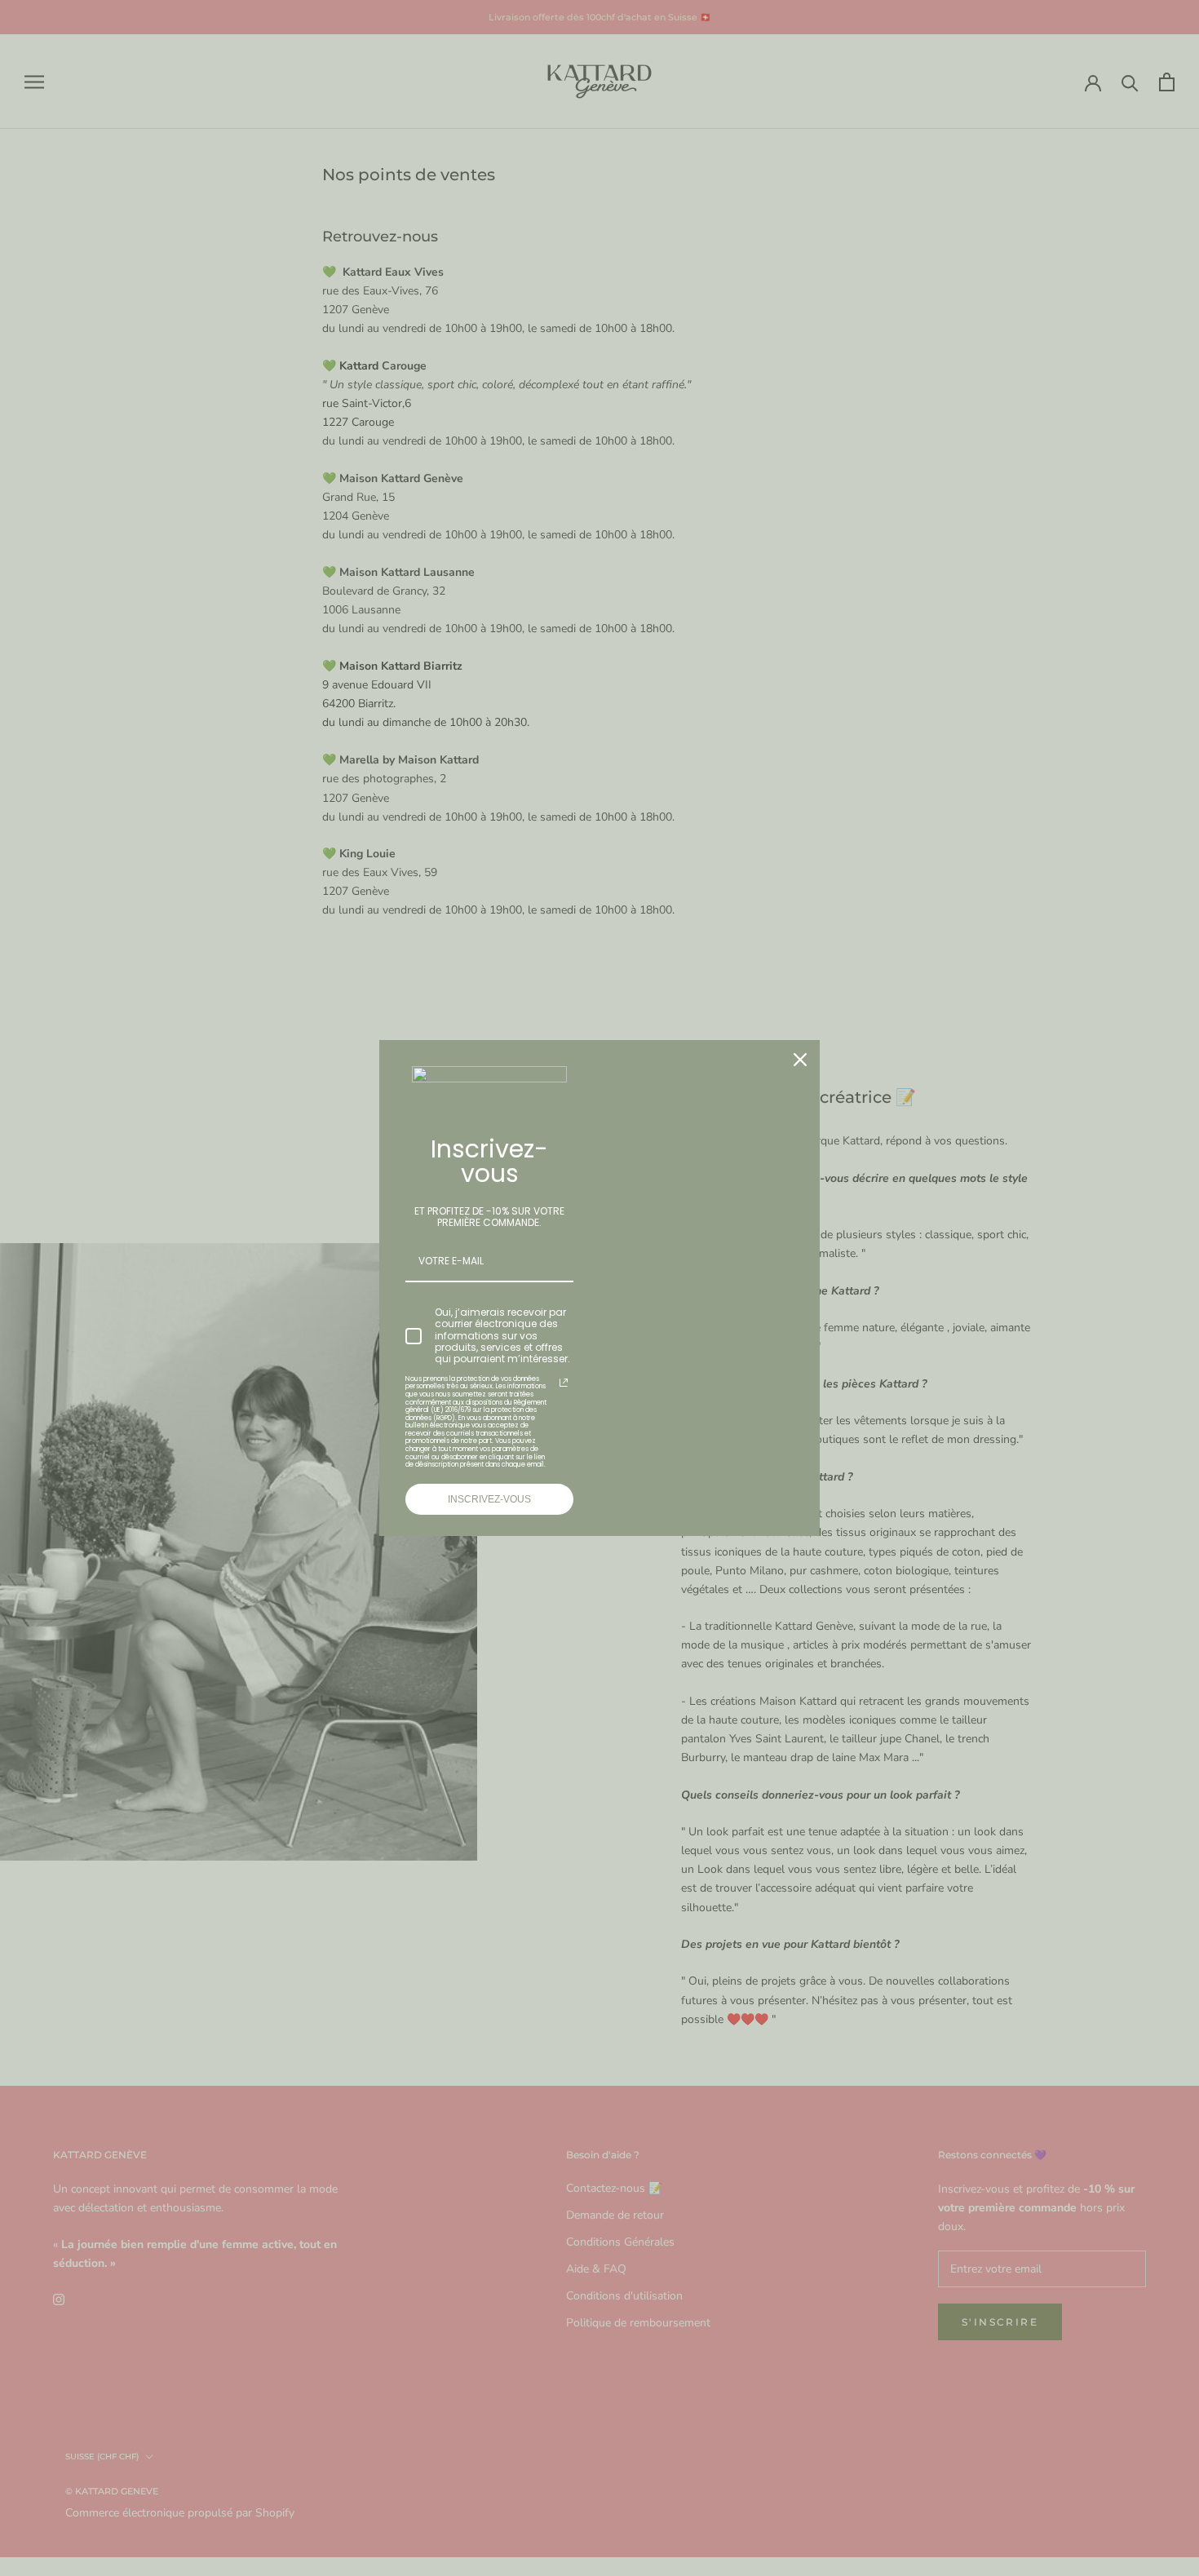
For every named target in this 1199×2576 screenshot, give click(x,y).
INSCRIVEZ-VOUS (489, 1499)
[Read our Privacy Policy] (564, 1383)
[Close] (800, 1060)
